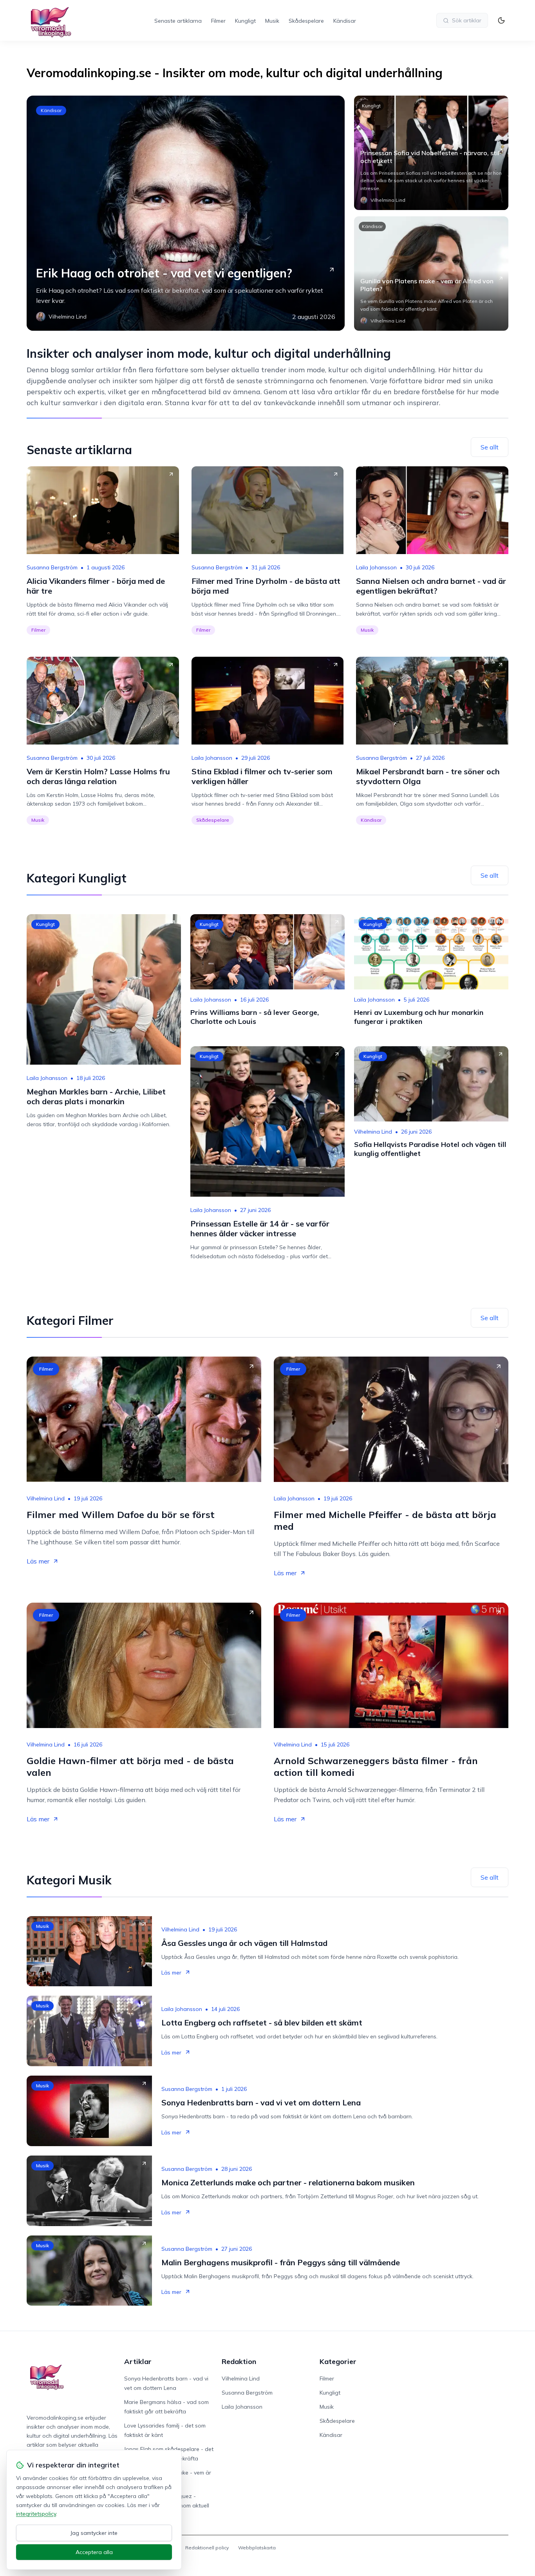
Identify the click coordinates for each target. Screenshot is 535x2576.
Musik (272, 21)
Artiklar (138, 2361)
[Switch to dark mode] (501, 20)
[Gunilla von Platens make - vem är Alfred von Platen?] (431, 274)
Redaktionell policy (207, 2548)
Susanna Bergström (52, 567)
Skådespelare (306, 21)
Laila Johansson (376, 567)
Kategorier (338, 2361)
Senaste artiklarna (178, 21)
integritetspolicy (36, 2514)
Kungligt (245, 21)
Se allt (490, 447)
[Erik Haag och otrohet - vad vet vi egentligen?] (186, 213)
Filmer (218, 21)
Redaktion (239, 2361)
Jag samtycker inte (94, 2533)
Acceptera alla (94, 2552)
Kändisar (345, 21)
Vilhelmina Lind (373, 1132)
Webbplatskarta (257, 2548)
